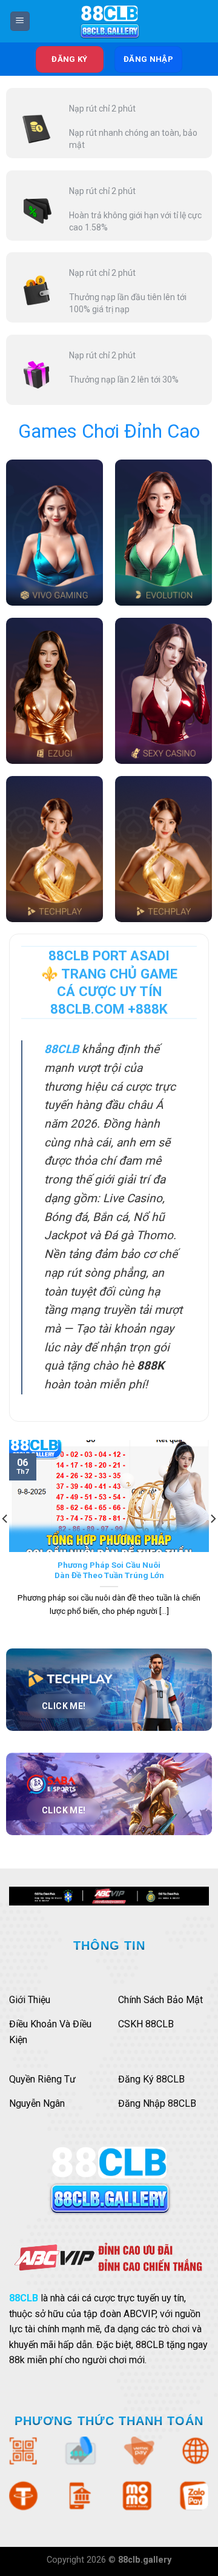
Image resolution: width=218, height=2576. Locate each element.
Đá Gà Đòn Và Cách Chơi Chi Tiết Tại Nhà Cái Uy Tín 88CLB (109, 1570)
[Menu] (20, 22)
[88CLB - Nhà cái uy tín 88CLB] (109, 21)
